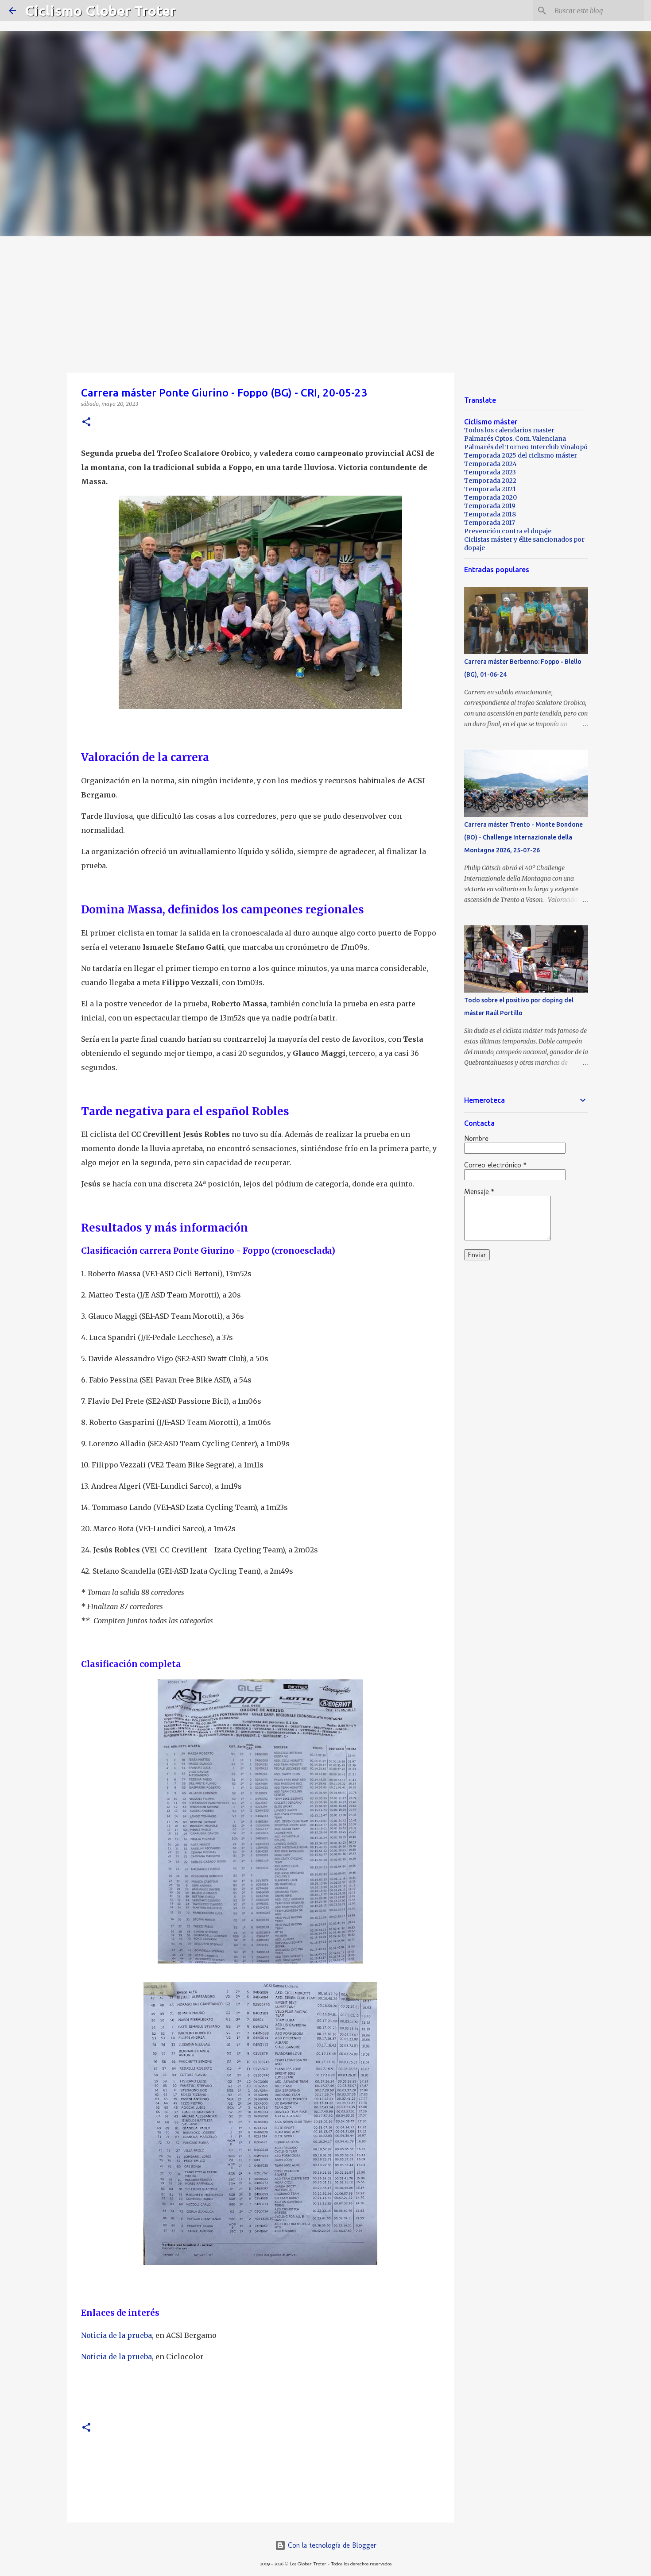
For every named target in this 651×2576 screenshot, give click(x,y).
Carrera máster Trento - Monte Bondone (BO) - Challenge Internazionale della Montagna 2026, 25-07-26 (523, 837)
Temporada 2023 (490, 472)
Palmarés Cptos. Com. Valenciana (515, 439)
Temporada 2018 (490, 514)
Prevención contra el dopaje (508, 531)
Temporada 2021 (490, 489)
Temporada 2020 (490, 497)
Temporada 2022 (490, 481)
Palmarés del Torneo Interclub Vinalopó (526, 447)
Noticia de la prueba (116, 2335)
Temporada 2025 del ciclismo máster (521, 455)
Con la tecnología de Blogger (331, 2545)
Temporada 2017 (490, 523)
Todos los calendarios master (509, 430)
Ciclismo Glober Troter (100, 11)
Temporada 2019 (490, 506)
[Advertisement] (325, 303)
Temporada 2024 (490, 464)
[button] (86, 422)
